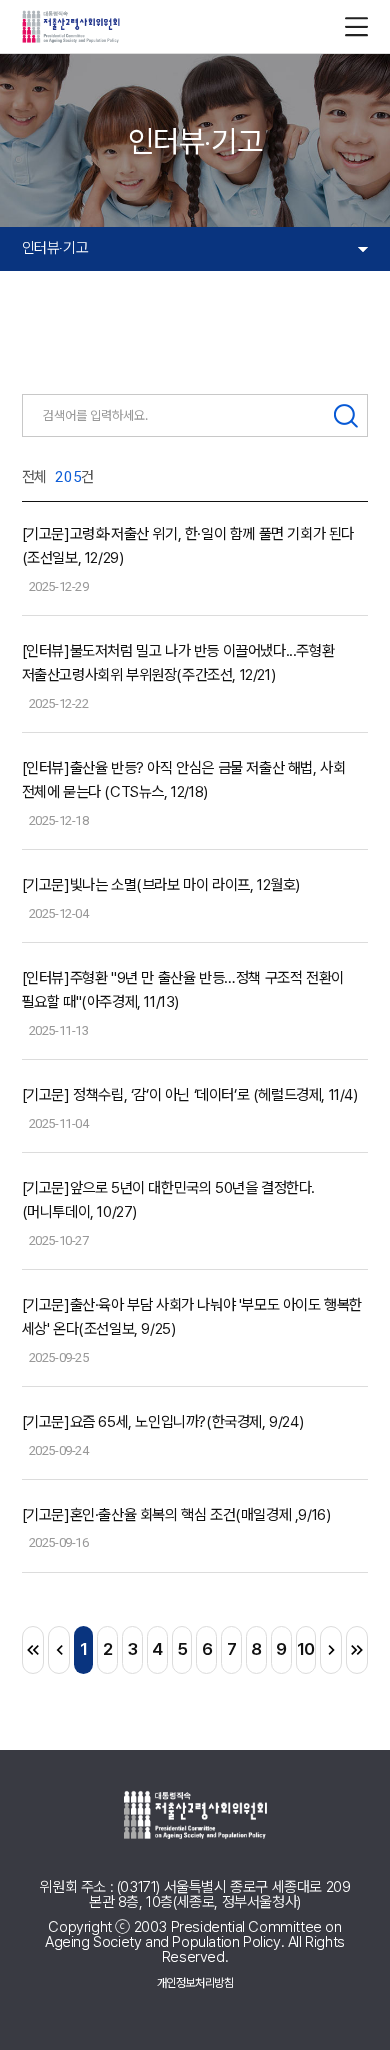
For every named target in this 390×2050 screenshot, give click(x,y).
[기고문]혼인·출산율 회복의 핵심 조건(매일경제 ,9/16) (176, 1515)
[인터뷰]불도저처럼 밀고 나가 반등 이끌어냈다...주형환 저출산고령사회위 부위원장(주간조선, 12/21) (178, 663)
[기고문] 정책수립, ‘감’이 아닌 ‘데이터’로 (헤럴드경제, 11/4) (190, 1095)
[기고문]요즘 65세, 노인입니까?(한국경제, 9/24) (163, 1422)
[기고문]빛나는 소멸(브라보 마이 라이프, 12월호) (161, 885)
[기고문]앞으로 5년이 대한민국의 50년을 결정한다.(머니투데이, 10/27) (168, 1200)
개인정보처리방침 (195, 1983)
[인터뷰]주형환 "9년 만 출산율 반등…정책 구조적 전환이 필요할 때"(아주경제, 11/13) (183, 990)
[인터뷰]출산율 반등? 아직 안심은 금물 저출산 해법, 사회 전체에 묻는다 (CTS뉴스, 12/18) (184, 780)
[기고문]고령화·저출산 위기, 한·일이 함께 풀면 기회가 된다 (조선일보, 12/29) (188, 546)
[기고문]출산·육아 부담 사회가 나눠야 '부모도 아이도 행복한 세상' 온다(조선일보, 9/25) (192, 1317)
